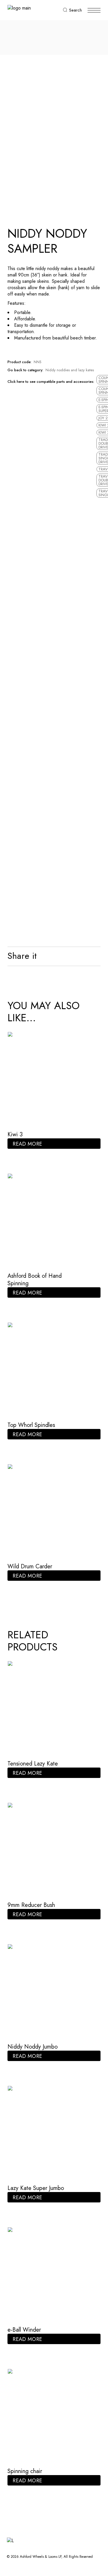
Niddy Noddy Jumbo (33, 2047)
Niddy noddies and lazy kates (70, 370)
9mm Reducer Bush (31, 1905)
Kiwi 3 (15, 1134)
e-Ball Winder (24, 2330)
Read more (27, 1144)
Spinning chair (25, 2471)
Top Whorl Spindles (31, 1425)
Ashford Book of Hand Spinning (35, 1280)
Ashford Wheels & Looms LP (41, 2557)
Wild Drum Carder (30, 1566)
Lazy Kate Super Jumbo (36, 2188)
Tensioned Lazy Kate (33, 1764)
